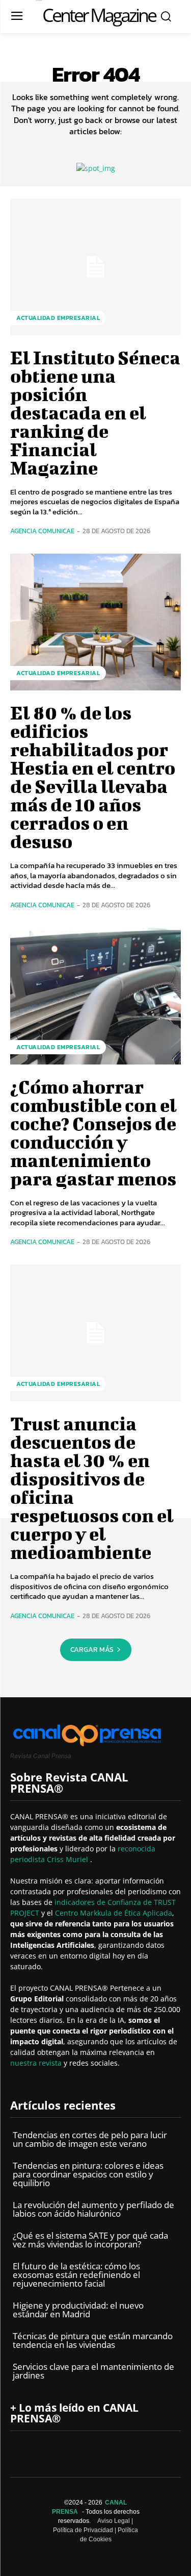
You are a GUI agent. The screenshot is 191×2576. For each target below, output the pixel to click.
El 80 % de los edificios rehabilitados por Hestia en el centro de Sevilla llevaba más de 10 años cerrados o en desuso (93, 777)
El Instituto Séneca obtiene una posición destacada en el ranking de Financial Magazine (95, 412)
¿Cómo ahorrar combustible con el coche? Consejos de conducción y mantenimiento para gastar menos (93, 1132)
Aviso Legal (114, 2521)
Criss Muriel (69, 1859)
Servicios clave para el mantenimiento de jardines (93, 2371)
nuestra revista (37, 2063)
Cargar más (92, 1650)
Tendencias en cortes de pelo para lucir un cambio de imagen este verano (90, 2139)
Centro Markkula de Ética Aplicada (114, 1913)
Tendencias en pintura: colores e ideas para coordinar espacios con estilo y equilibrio (88, 2174)
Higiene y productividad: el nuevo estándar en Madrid (78, 2310)
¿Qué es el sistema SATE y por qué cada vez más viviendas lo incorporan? (90, 2240)
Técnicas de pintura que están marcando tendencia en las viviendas (93, 2340)
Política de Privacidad (83, 2530)
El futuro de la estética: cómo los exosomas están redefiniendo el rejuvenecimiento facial (76, 2275)
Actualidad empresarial (58, 318)
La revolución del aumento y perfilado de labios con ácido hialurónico (93, 2209)
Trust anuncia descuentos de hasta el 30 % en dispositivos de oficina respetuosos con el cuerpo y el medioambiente (92, 1488)
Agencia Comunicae (42, 531)
